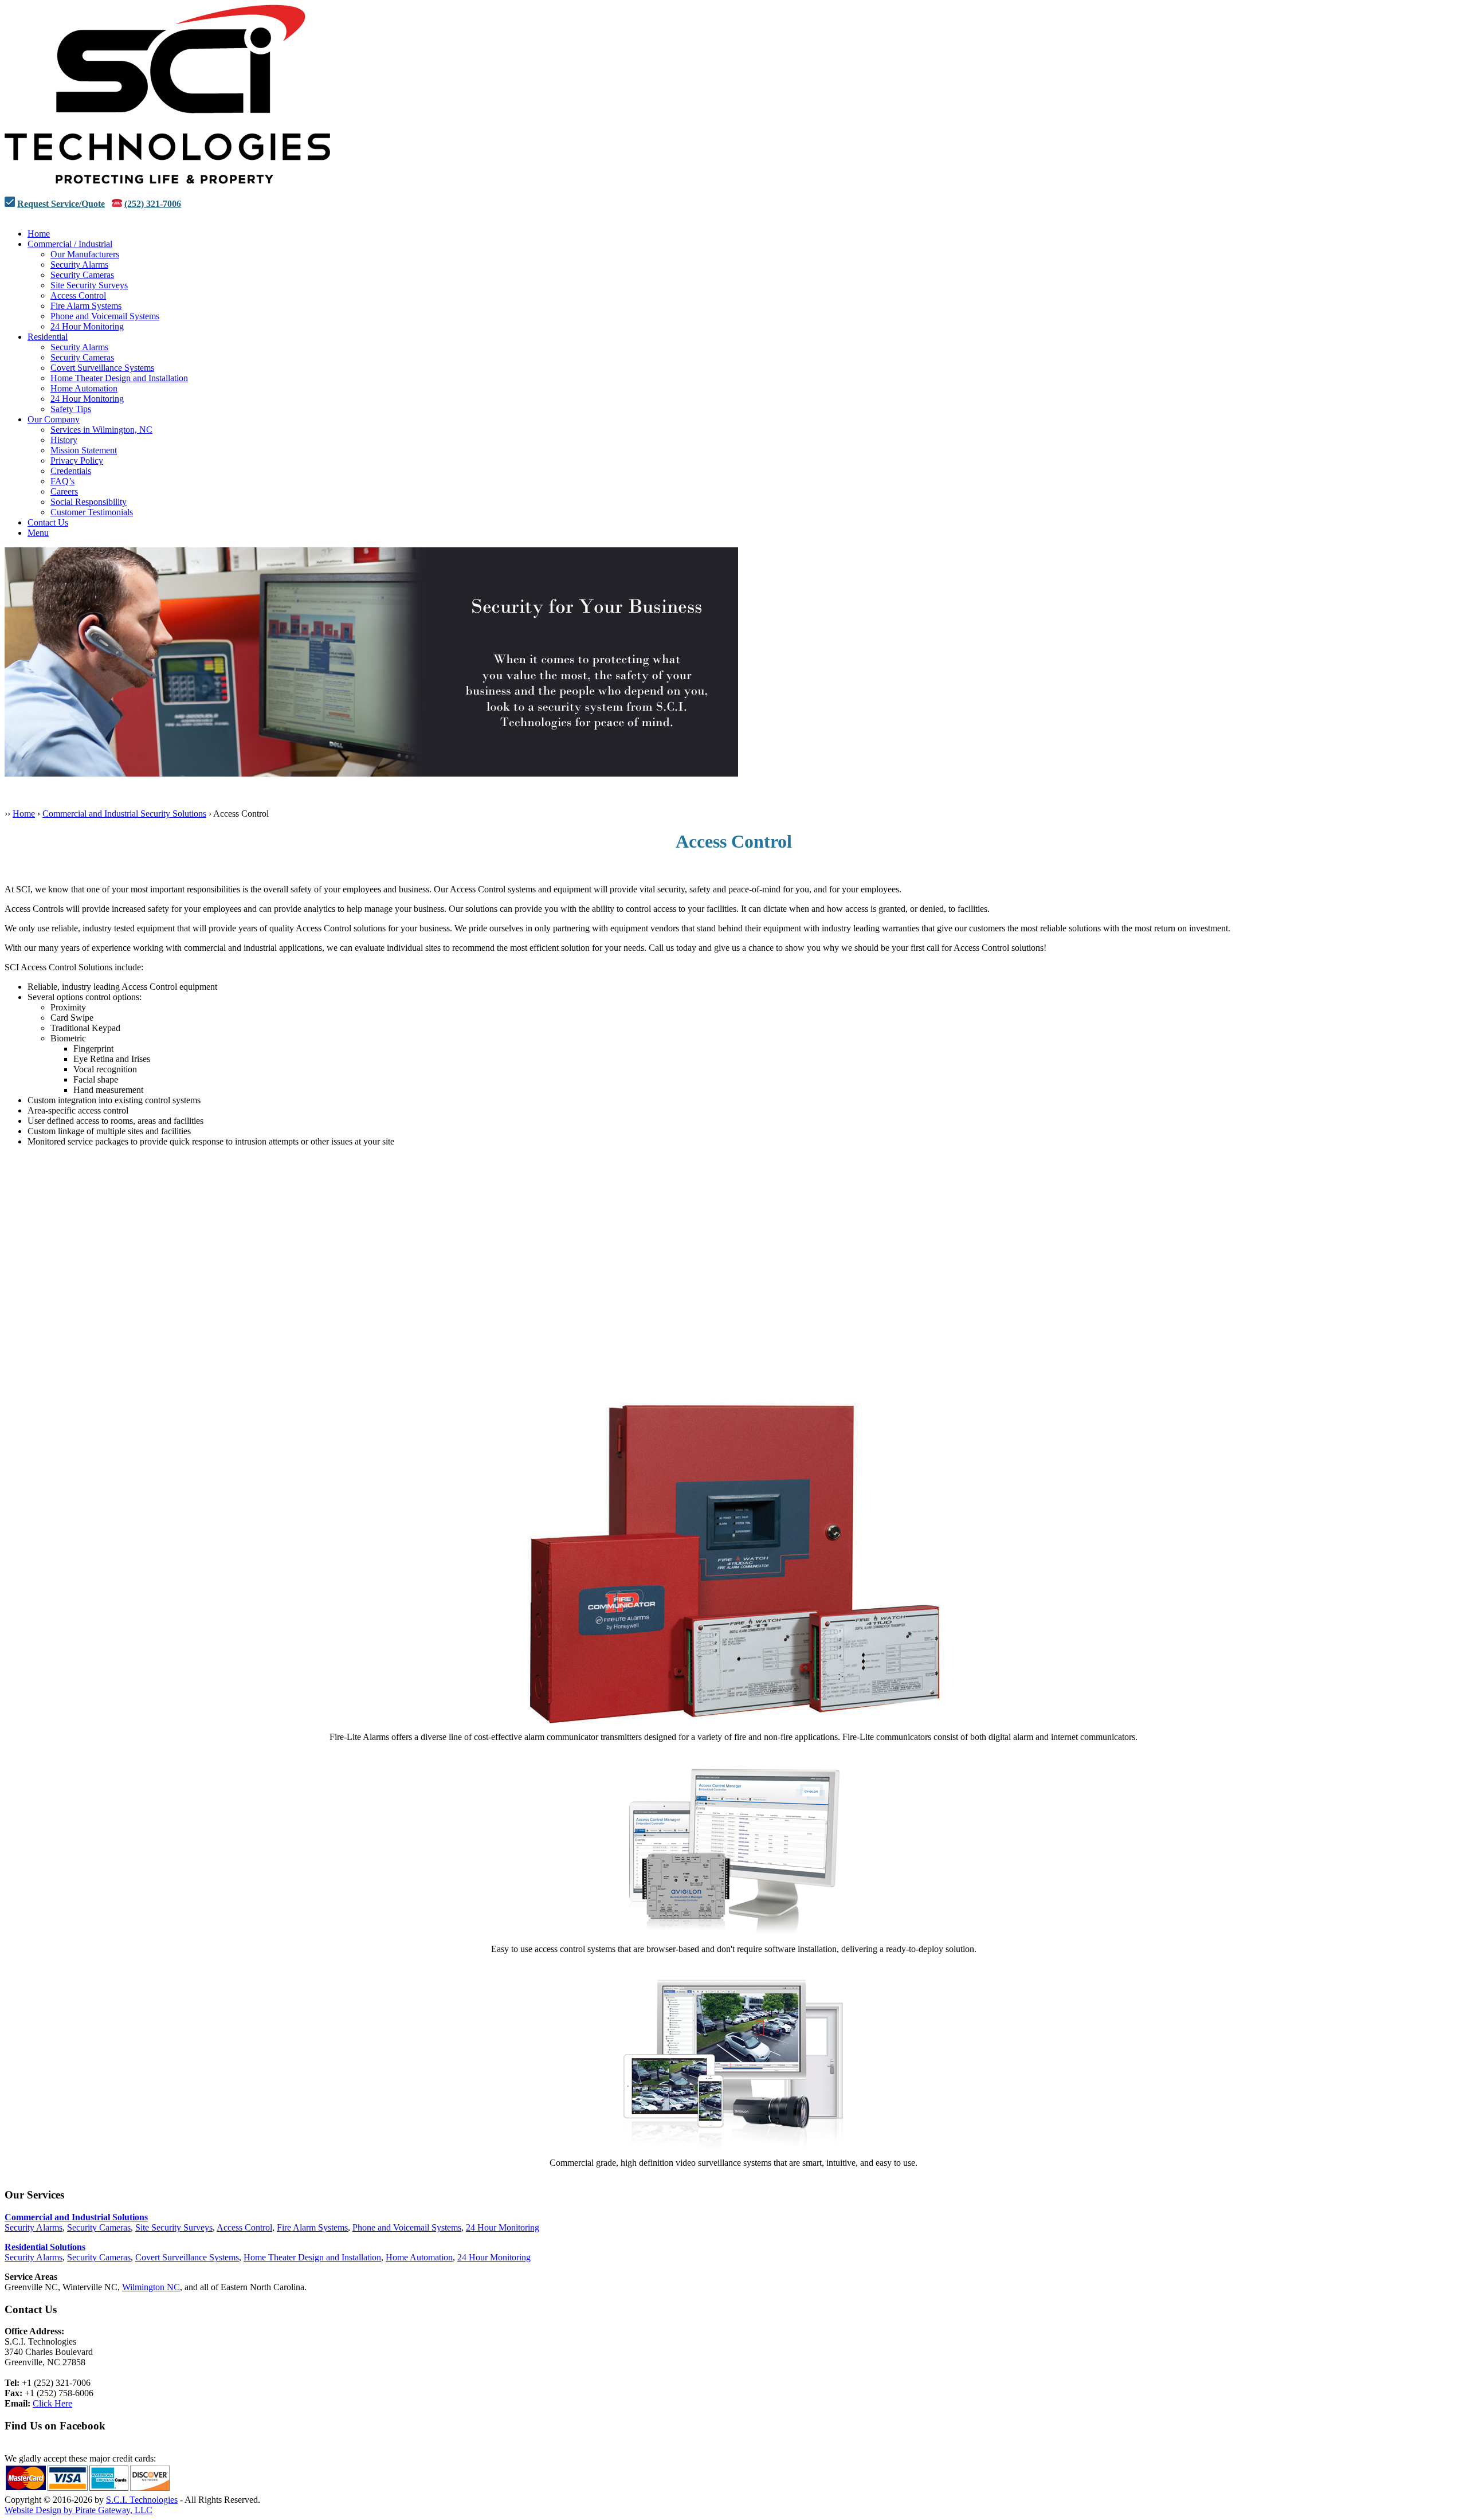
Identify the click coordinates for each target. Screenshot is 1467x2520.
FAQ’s (62, 481)
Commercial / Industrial (70, 244)
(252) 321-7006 (153, 204)
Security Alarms (79, 264)
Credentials (71, 471)
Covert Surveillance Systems (102, 368)
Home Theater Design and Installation (119, 378)
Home (39, 234)
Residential (48, 337)
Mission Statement (84, 450)
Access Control (78, 295)
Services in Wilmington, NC (101, 430)
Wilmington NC (151, 2287)
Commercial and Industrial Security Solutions (124, 814)
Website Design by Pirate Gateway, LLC (79, 2510)
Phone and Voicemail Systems (105, 316)
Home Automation (84, 388)
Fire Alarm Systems (86, 306)
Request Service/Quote (61, 204)
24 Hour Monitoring (87, 326)
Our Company (54, 419)
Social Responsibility (89, 502)
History (64, 440)
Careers (64, 491)
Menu (38, 533)
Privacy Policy (77, 461)
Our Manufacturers (85, 254)
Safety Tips (71, 409)
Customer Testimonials (92, 512)
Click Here (52, 2403)
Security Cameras (82, 275)
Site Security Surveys (89, 285)
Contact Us (48, 522)
